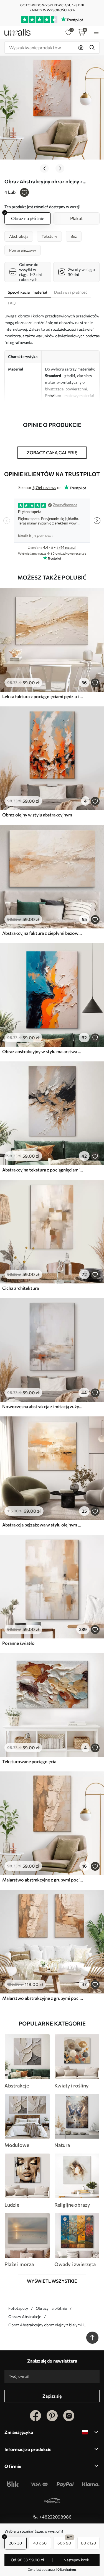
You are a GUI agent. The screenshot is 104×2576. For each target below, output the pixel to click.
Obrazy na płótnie (51, 2308)
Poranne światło (18, 1643)
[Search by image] (81, 48)
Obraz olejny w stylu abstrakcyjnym (37, 815)
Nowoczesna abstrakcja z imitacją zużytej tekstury (43, 1406)
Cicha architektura (21, 1288)
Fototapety (18, 2308)
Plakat (77, 218)
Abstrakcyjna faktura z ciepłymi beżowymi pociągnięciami (43, 933)
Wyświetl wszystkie (52, 2281)
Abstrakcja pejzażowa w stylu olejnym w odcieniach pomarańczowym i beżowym (43, 1525)
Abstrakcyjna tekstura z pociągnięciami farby (43, 1170)
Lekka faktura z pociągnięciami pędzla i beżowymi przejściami (43, 696)
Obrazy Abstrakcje (25, 2317)
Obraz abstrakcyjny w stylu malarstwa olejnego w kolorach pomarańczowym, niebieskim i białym (43, 1051)
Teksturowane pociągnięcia (29, 1761)
